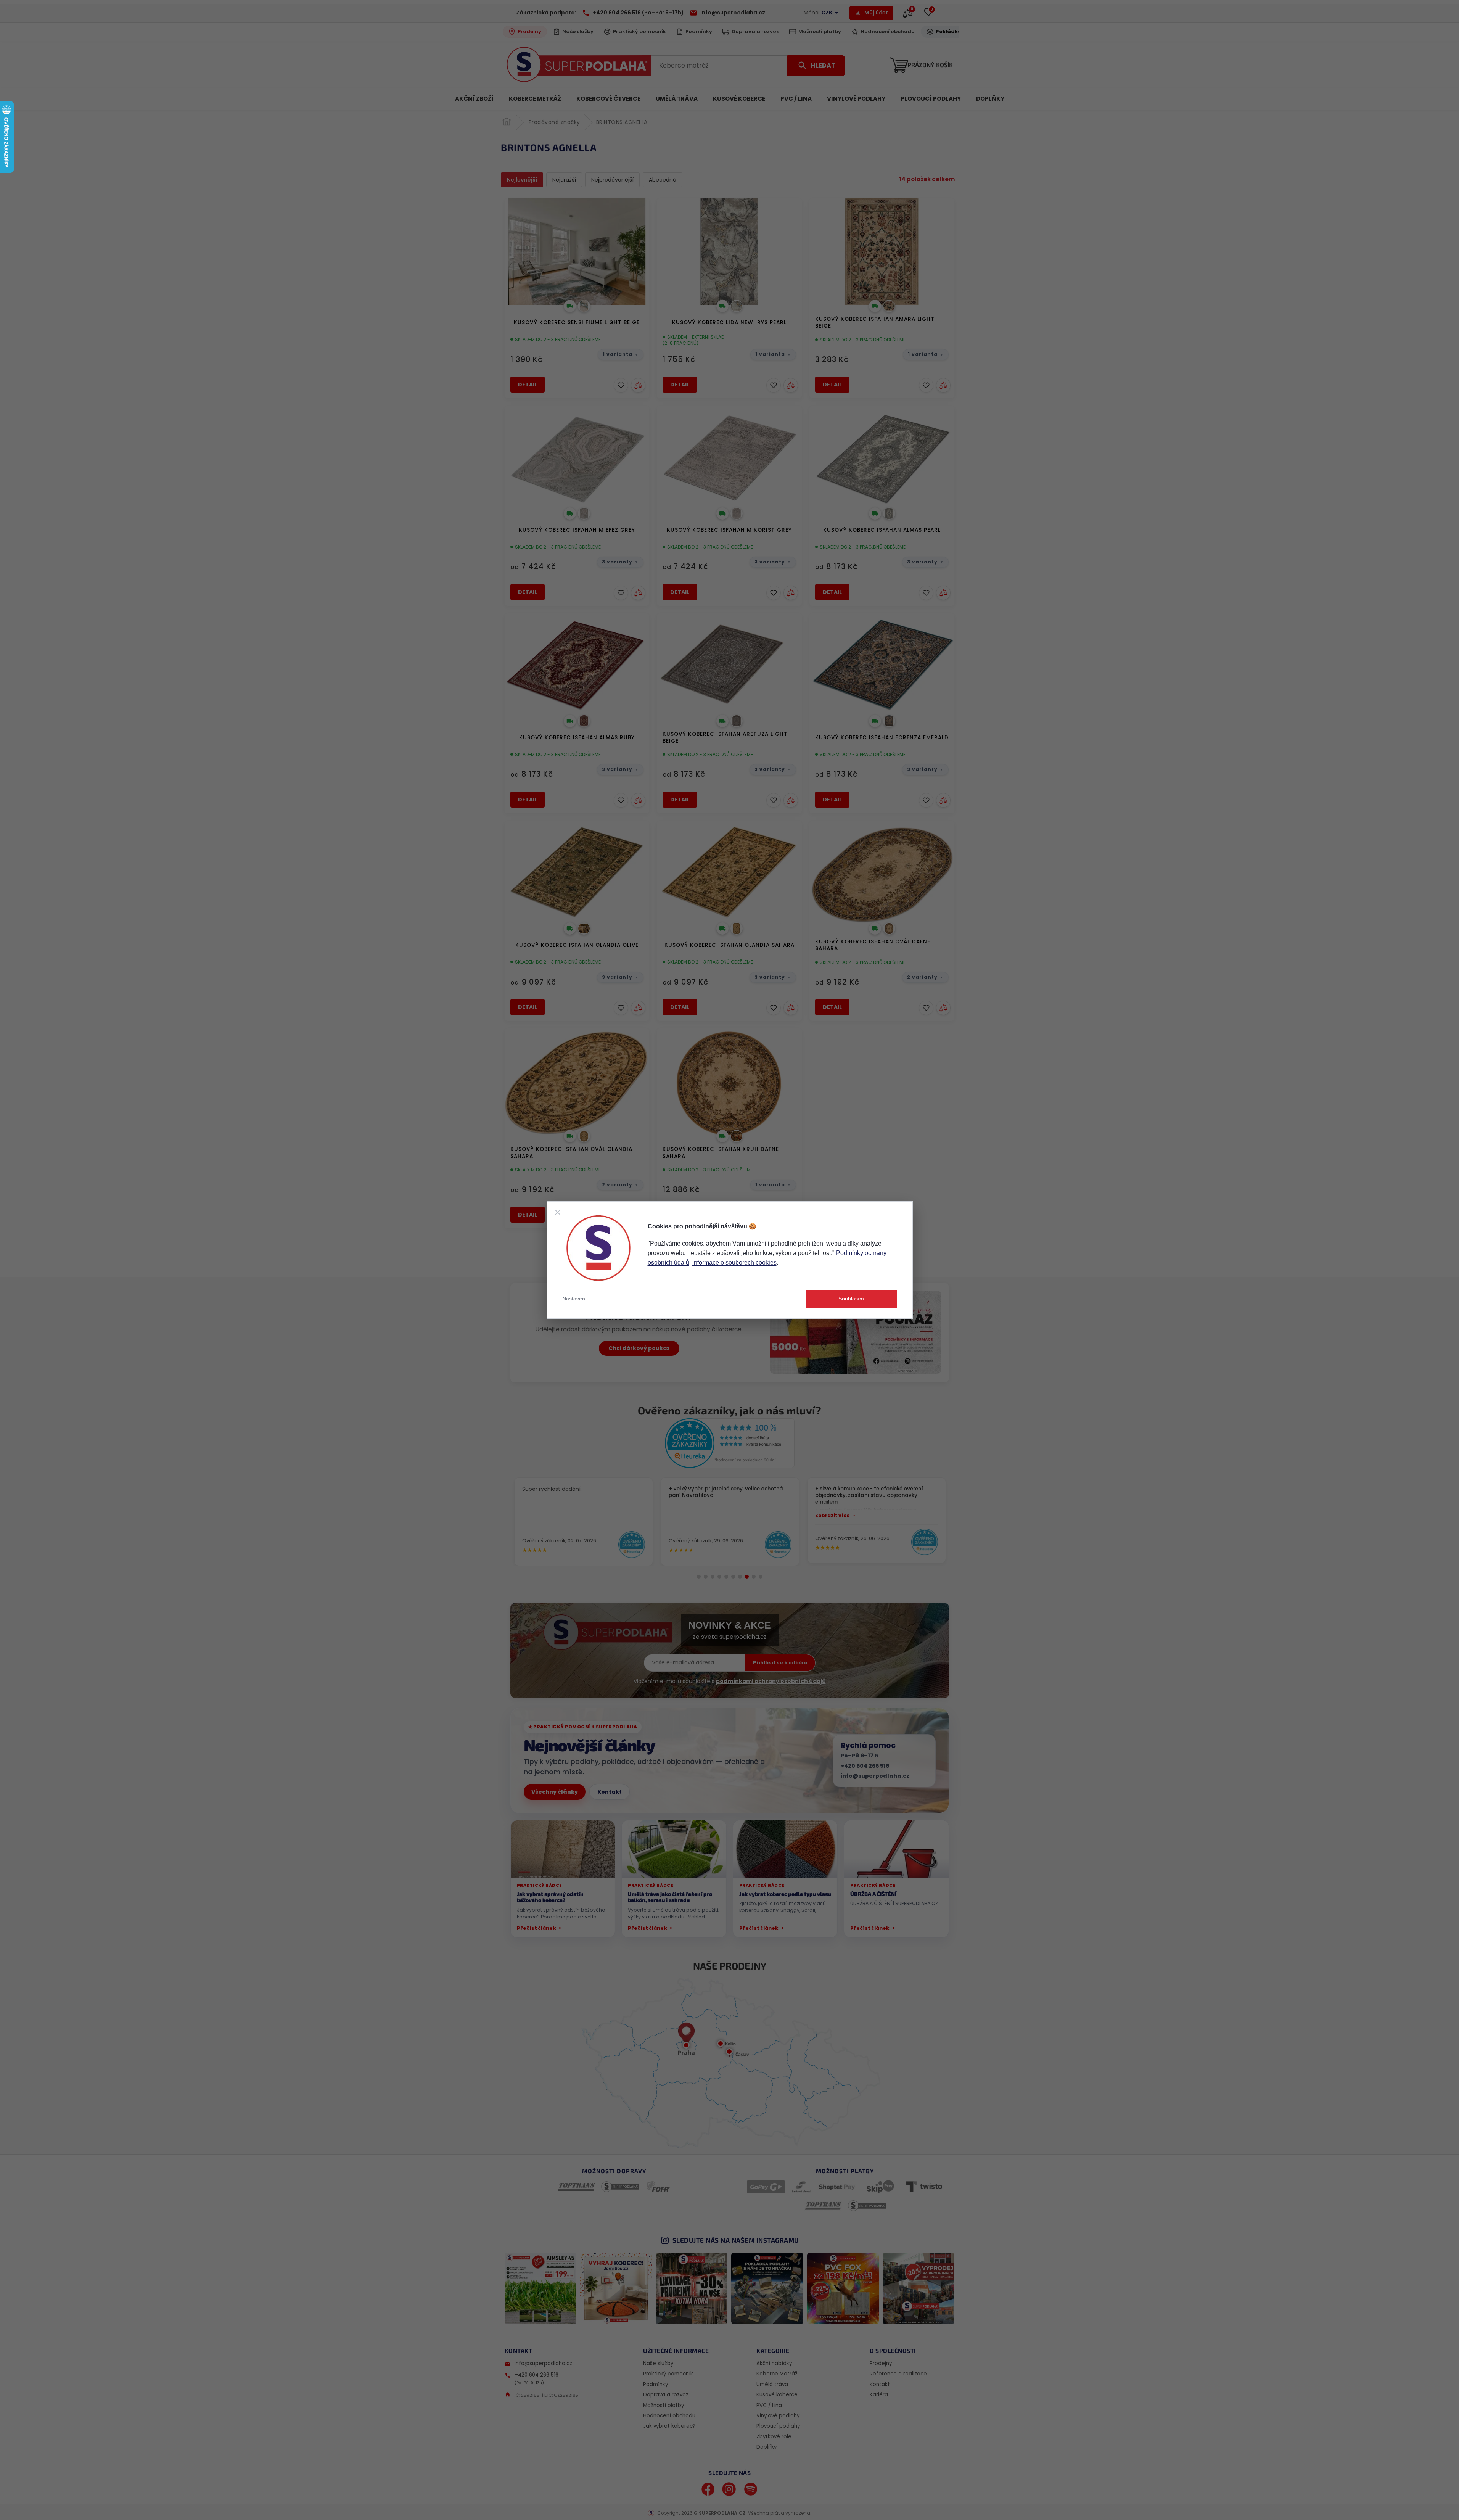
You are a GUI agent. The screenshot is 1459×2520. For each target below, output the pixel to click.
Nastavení (574, 1299)
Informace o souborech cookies (734, 1262)
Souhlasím (851, 1299)
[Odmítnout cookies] (558, 1212)
